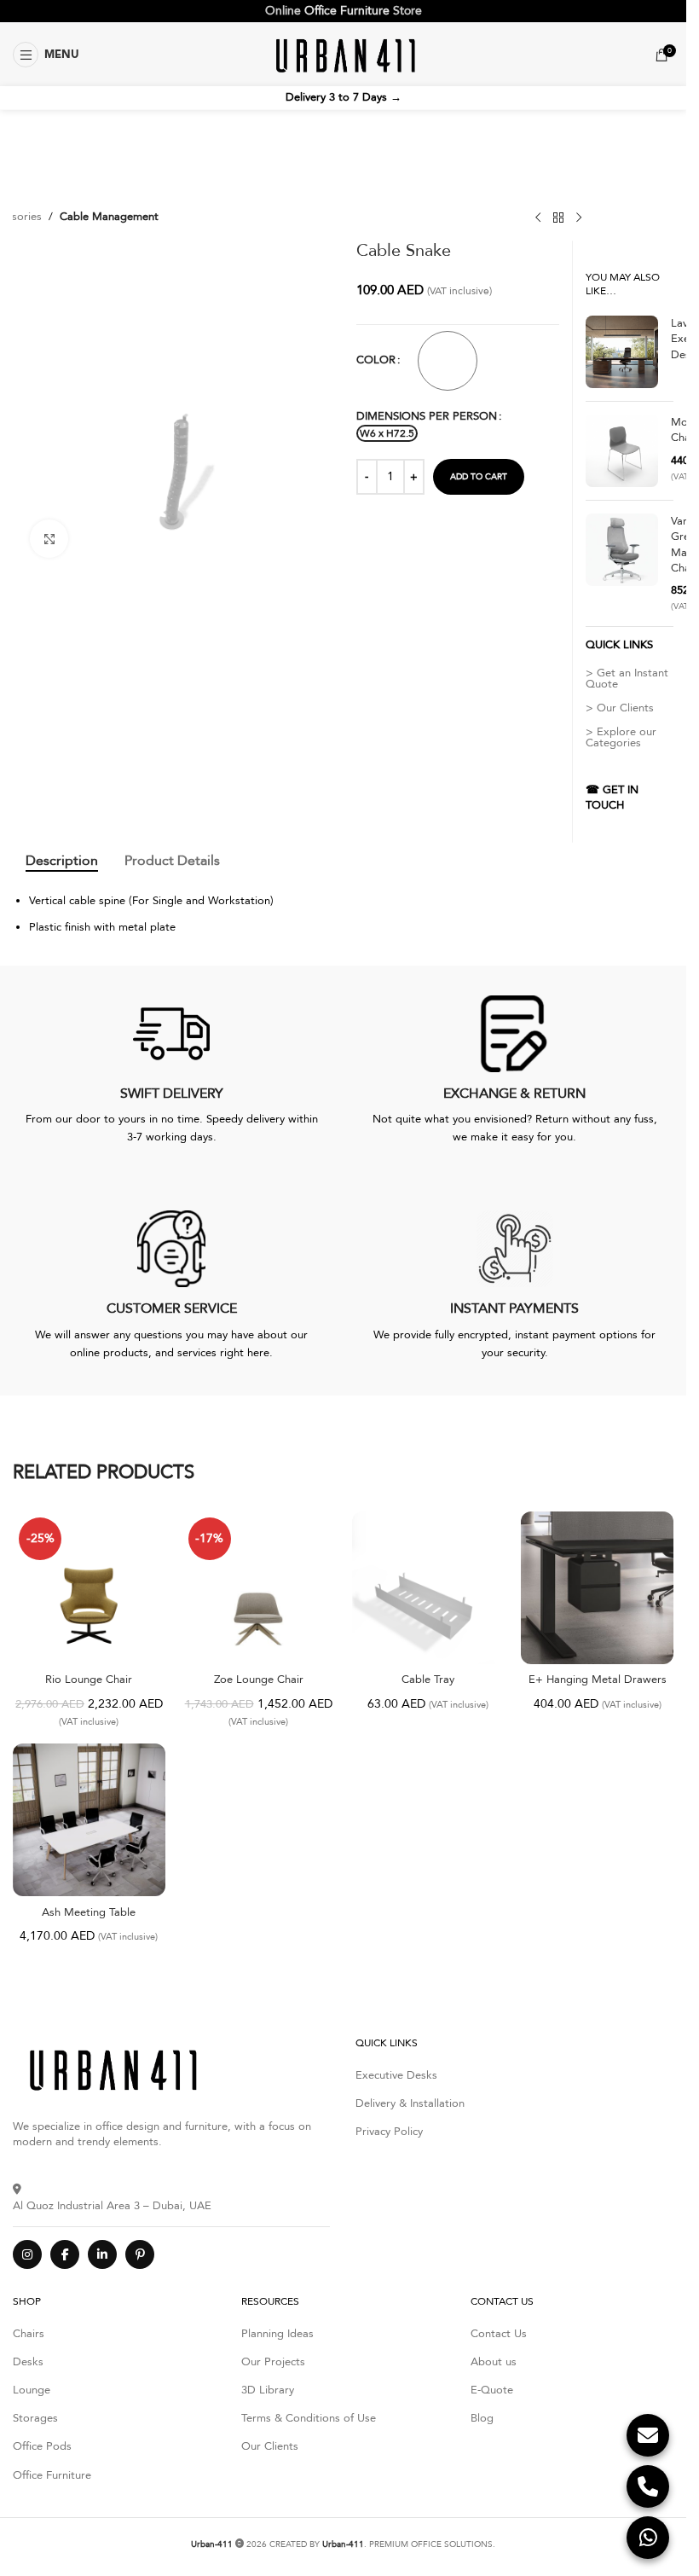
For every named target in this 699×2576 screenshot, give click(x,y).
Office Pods (42, 2446)
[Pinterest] (140, 2254)
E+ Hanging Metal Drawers (598, 1680)
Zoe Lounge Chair (259, 1680)
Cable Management (109, 217)
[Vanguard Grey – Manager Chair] (622, 563)
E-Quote (492, 2390)
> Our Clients (620, 708)
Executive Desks (396, 2075)
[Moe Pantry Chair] (622, 451)
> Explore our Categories (621, 737)
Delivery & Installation (410, 2103)
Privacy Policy (389, 2132)
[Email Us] (648, 2435)
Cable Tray (428, 1680)
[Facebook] (65, 2254)
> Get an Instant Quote (627, 679)
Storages (35, 2418)
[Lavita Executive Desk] (622, 352)
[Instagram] (27, 2254)
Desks (28, 2362)
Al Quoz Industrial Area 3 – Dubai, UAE (112, 2205)
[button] (46, 55)
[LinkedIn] (102, 2254)
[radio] (448, 361)
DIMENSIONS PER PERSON (427, 416)
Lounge (32, 2390)
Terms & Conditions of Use (309, 2418)
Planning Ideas (277, 2334)
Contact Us (499, 2334)
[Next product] (579, 218)
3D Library (268, 2390)
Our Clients (270, 2446)
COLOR (376, 360)
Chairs (29, 2334)
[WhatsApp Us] (648, 2538)
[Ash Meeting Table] (89, 1820)
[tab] (62, 861)
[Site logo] (343, 54)
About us (494, 2362)
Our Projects (273, 2362)
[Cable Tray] (428, 1588)
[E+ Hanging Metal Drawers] (597, 1588)
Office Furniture (347, 11)
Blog (482, 2418)
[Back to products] (558, 218)
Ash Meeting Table (89, 1912)
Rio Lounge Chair (89, 1680)
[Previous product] (538, 218)
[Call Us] (648, 2486)
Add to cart (479, 477)
